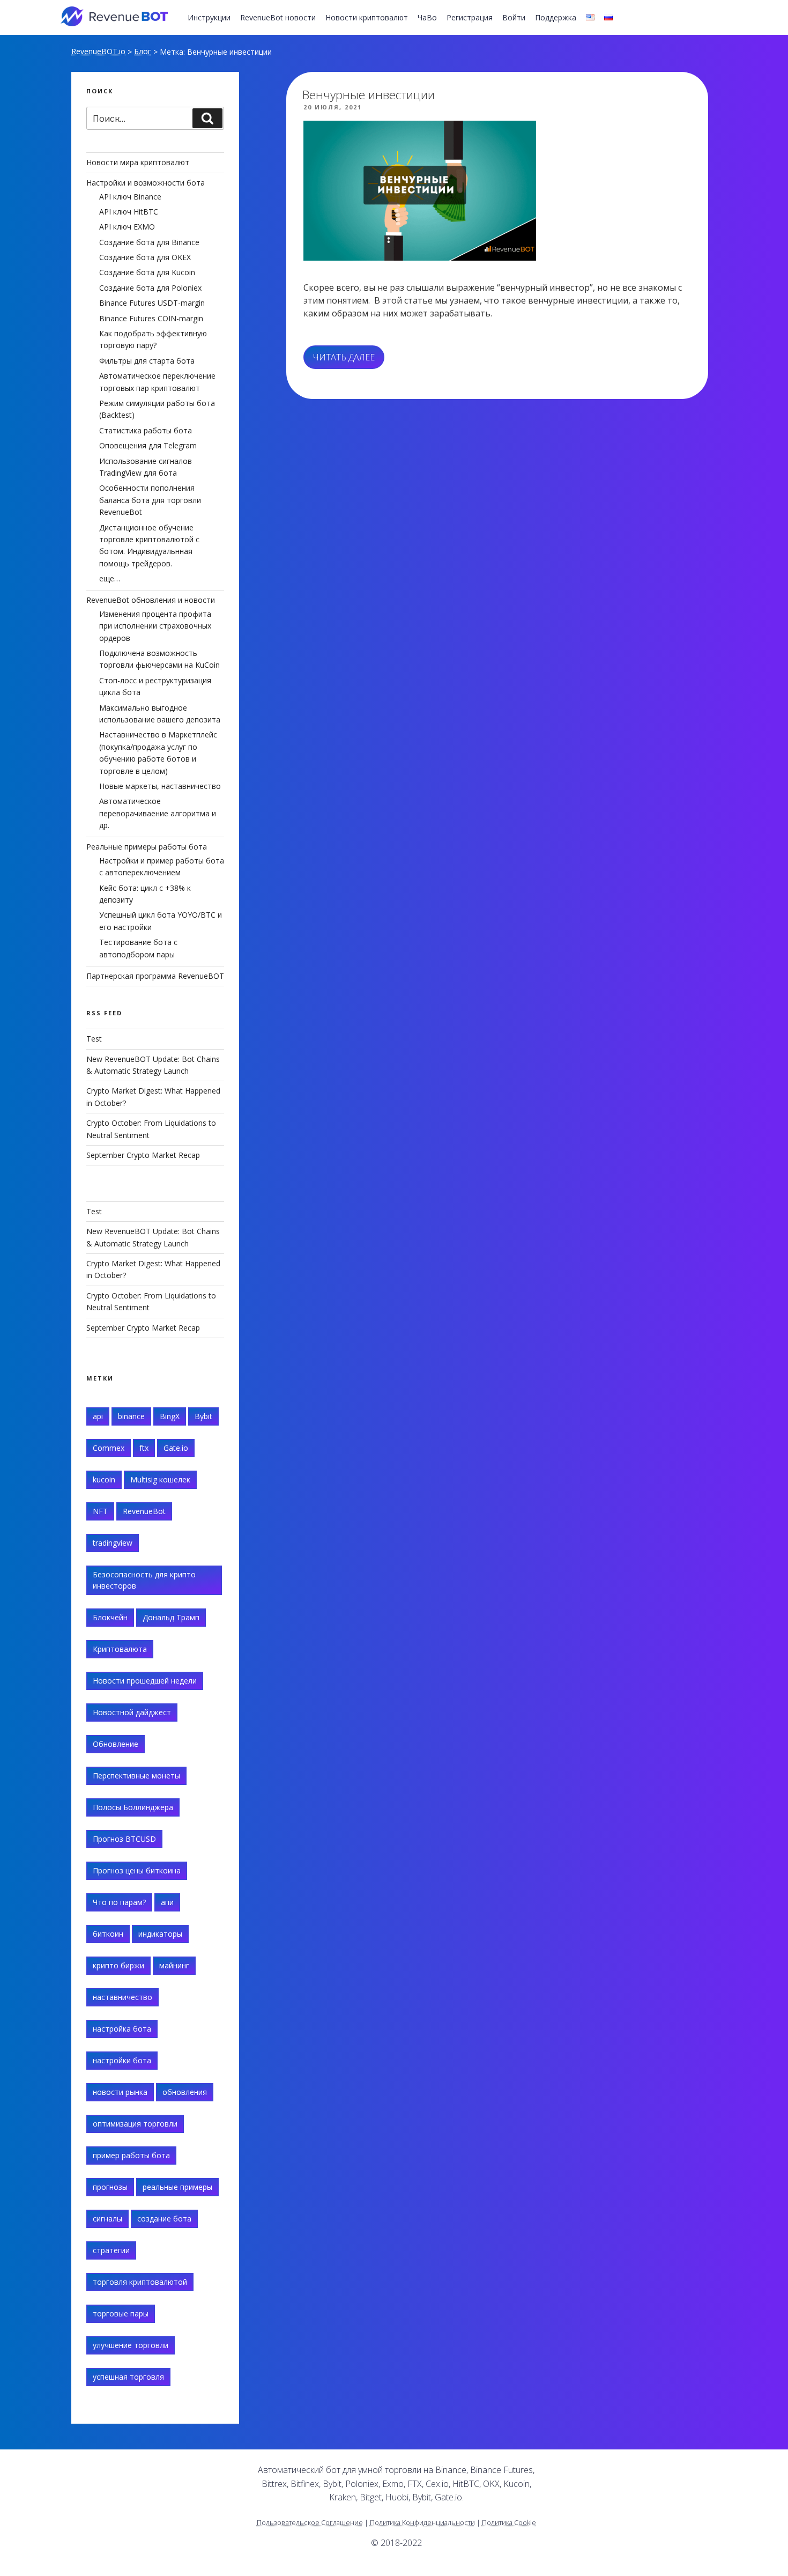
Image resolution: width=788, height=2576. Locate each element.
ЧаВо (427, 17)
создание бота (164, 2219)
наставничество (122, 1997)
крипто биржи (118, 1965)
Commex (109, 1448)
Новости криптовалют (367, 17)
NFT (100, 1511)
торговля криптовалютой (140, 2282)
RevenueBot (144, 1511)
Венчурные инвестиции (369, 95)
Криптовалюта (120, 1649)
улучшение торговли (131, 2345)
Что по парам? (119, 1902)
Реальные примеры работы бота (147, 847)
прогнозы (110, 2187)
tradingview (113, 1543)
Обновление (116, 1744)
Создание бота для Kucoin (147, 272)
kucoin (104, 1479)
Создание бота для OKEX (145, 257)
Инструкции (209, 17)
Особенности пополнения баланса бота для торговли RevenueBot (150, 500)
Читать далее (349, 360)
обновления (185, 2092)
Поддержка (556, 17)
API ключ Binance (130, 197)
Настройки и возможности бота (146, 183)
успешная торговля (128, 2377)
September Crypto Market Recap (143, 1155)
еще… (110, 578)
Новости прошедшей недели (145, 1681)
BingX (170, 1416)
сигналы (107, 2219)
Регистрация (470, 17)
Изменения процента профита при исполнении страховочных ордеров (155, 626)
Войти (514, 17)
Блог (143, 51)
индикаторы (160, 1934)
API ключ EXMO (127, 227)
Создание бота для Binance (149, 242)
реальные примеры (177, 2187)
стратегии (111, 2250)
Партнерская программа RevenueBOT (155, 976)
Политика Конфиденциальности (422, 2522)
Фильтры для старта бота (147, 361)
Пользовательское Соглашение (310, 2522)
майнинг (174, 1965)
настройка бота (122, 2029)
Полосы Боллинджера (133, 1807)
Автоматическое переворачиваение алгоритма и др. (158, 813)
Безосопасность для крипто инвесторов (144, 1580)
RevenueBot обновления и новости (151, 600)
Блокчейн (110, 1617)
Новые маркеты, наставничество (160, 786)
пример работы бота (131, 2155)
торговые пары (121, 2313)
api (98, 1416)
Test (94, 1039)
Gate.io (176, 1448)
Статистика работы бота (146, 430)
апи (167, 1902)
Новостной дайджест (132, 1712)
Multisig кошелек (160, 1479)
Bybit (203, 1416)
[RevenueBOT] (612, 2474)
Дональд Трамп (171, 1617)
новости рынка (120, 2092)
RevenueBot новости (278, 17)
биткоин (108, 1934)
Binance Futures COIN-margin (151, 318)
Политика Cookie (509, 2522)
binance (131, 1416)
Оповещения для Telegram (148, 445)
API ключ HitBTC (129, 212)
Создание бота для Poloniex (150, 288)
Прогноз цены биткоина (137, 1870)
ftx (144, 1448)
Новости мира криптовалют (138, 162)
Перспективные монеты (136, 1776)
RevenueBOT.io (98, 51)
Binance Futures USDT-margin (152, 303)
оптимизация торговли (135, 2124)
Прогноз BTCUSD (124, 1839)
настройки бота (122, 2060)
